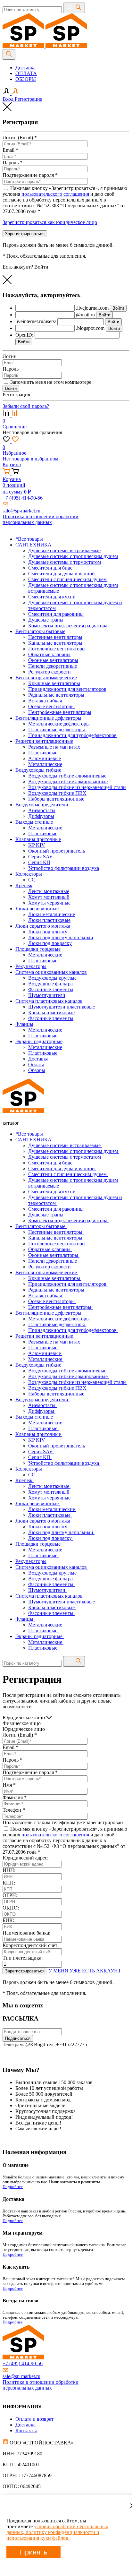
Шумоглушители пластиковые (62, 1602)
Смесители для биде (51, 1163)
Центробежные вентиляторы (60, 1307)
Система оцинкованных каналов (52, 1567)
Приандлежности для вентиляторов (68, 1284)
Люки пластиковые (50, 1515)
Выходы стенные (35, 1417)
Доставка (25, 68)
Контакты (26, 2430)
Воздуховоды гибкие (39, 1365)
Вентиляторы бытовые (41, 1226)
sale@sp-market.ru (21, 511)
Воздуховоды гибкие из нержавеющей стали (78, 1382)
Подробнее (13, 2187)
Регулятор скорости (50, 1267)
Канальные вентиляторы (56, 1238)
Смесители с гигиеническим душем (68, 1174)
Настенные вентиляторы (56, 1232)
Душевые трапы (46, 1215)
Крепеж (25, 1480)
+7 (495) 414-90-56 (23, 498)
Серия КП (40, 1457)
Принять (33, 2552)
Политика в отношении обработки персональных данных (41, 519)
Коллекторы (29, 1469)
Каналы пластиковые (52, 1607)
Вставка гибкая (46, 1296)
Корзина (12, 464)
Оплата (36, 1065)
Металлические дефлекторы (60, 1319)
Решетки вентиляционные (45, 1336)
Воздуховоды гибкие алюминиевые (68, 1371)
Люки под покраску (51, 1538)
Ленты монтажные (49, 1486)
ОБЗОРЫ (26, 79)
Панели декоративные (53, 1261)
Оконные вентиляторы (54, 1255)
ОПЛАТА (26, 73)
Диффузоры (42, 1411)
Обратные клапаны (50, 1249)
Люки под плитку (48, 1527)
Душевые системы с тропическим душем (74, 1151)
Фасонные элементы (51, 1584)
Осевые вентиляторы (52, 1301)
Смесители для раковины (57, 1209)
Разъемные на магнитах (55, 1342)
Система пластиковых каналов (50, 1596)
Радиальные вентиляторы (57, 1290)
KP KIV (37, 1440)
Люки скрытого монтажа (43, 1521)
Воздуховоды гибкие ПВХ (58, 1388)
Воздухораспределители (42, 1400)
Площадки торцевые (39, 1544)
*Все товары (29, 1134)
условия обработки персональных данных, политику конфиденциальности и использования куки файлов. (57, 2532)
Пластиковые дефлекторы (57, 1324)
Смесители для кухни (53, 1192)
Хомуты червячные (50, 1498)
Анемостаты (42, 1405)
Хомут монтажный (50, 1492)
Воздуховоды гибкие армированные (69, 1376)
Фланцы (25, 1619)
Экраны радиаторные (40, 1636)
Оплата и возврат (34, 2419)
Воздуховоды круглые (53, 1573)
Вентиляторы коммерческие (47, 1272)
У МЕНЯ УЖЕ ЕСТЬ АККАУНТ (85, 1971)
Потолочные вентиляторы (58, 1244)
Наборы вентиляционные (57, 1394)
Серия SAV (41, 1451)
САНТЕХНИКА (34, 1140)
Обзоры (37, 1070)
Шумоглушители (47, 1590)
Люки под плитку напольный (61, 1532)
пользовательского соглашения (55, 194)
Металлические (46, 1359)
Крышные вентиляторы (55, 1278)
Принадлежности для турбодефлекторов (73, 1330)
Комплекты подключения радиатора (68, 1220)
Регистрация (29, 99)
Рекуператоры (31, 1561)
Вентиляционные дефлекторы (49, 1313)
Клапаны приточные (39, 1434)
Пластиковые (43, 1348)
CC (32, 1475)
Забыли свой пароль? (26, 406)
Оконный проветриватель (57, 1446)
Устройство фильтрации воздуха (64, 1463)
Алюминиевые (45, 1353)
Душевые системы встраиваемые (65, 1145)
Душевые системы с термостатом (65, 1157)
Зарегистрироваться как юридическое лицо (50, 222)
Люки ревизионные (38, 1503)
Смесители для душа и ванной (62, 1168)
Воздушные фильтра (51, 1579)
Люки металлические (52, 1509)
